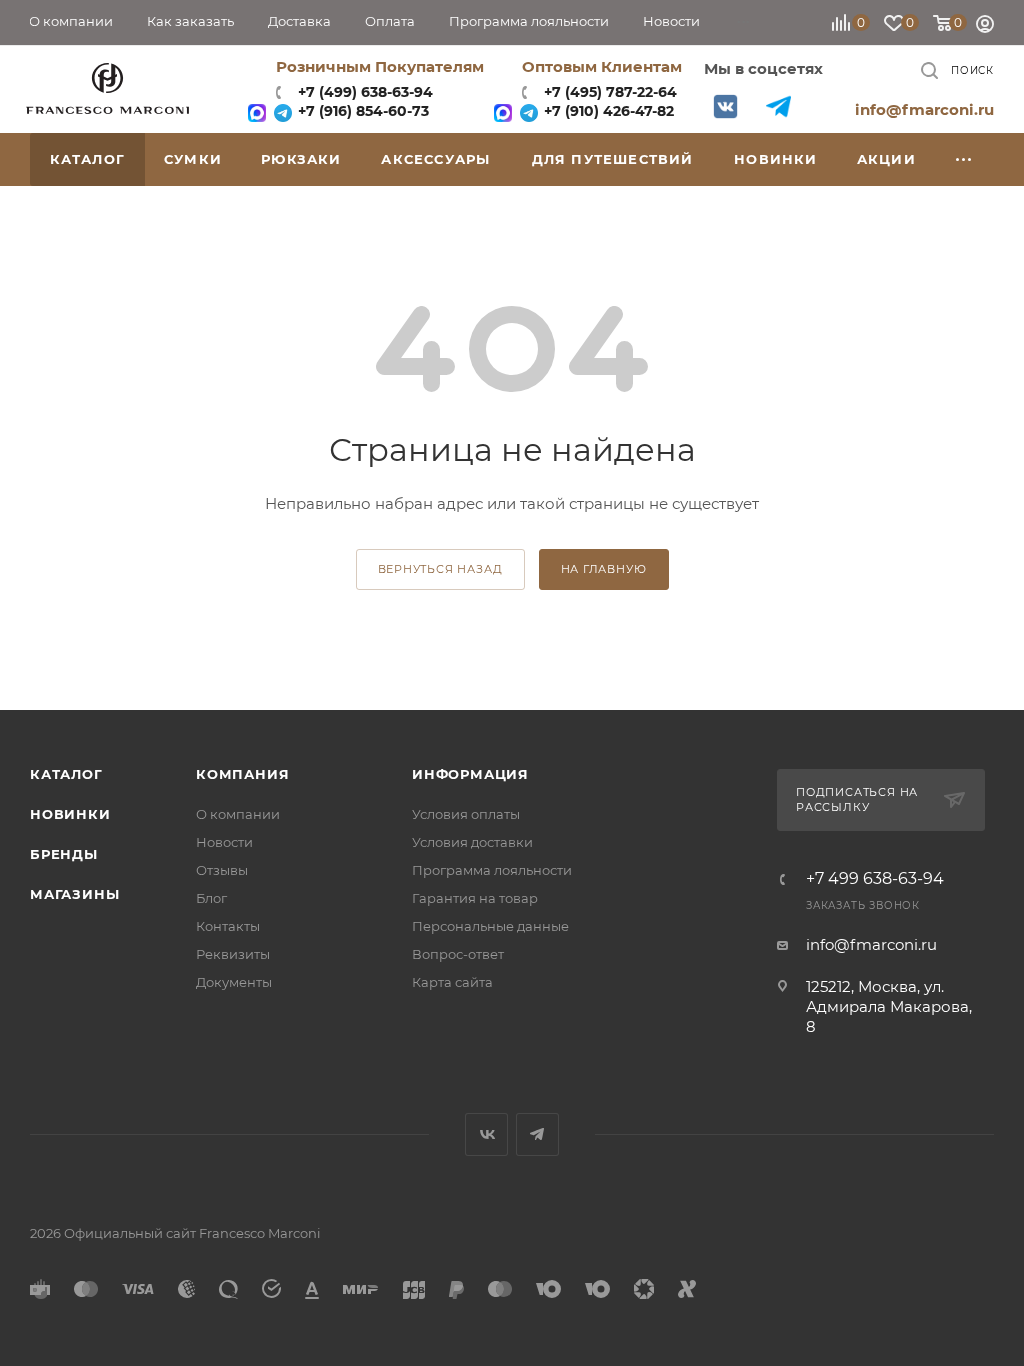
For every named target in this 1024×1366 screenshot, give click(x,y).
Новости (224, 842)
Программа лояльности (492, 870)
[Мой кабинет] (985, 26)
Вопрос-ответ (458, 954)
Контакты (228, 926)
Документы (234, 982)
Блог (211, 898)
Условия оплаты (466, 814)
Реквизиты (233, 954)
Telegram (778, 106)
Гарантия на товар (475, 898)
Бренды (64, 854)
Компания (242, 774)
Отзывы (222, 870)
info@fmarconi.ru (924, 109)
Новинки (70, 814)
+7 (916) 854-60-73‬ (361, 111)
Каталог (66, 774)
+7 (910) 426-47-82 (607, 111)
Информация (470, 774)
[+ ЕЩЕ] (964, 159)
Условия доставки (472, 842)
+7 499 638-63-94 (875, 879)
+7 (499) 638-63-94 (363, 92)
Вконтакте (725, 106)
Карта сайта (452, 982)
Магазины (74, 894)
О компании (238, 814)
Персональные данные (490, 926)
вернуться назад (440, 569)
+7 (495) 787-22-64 (610, 92)
